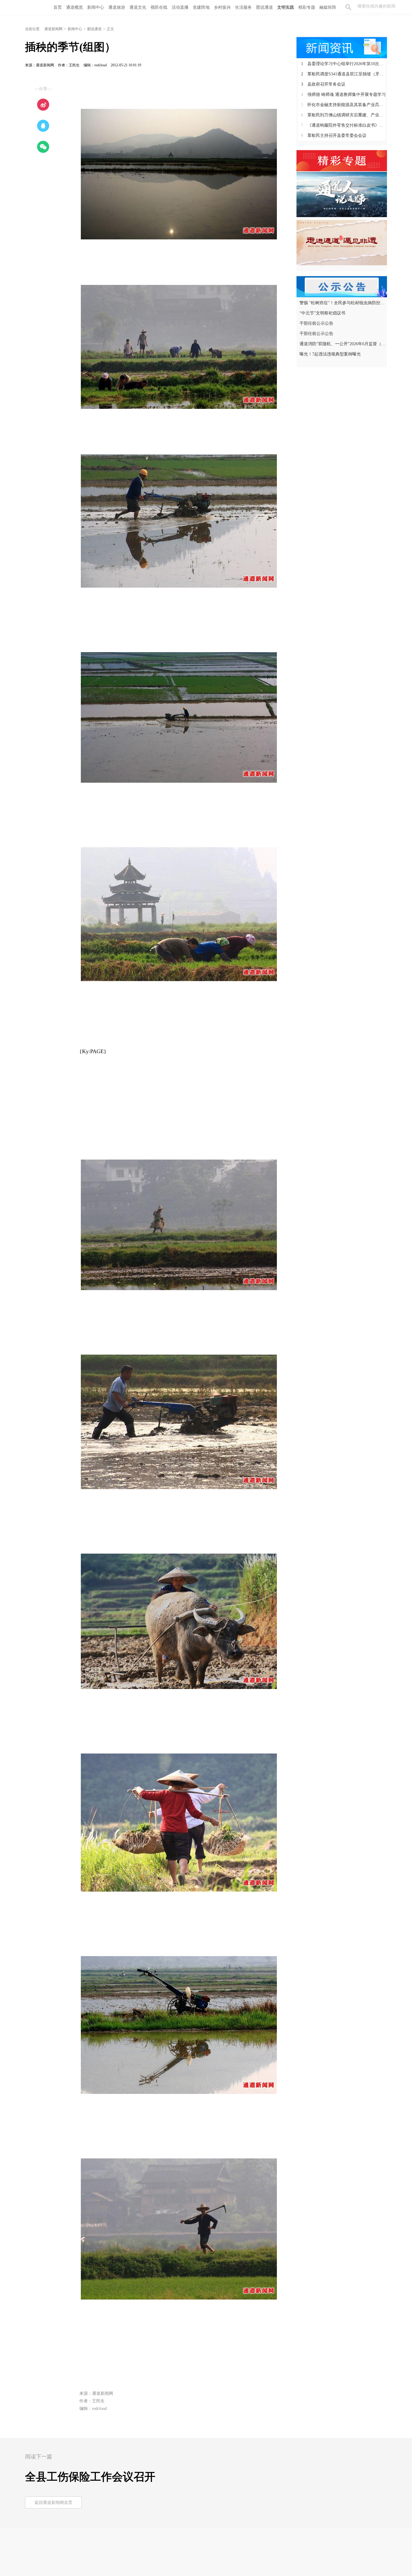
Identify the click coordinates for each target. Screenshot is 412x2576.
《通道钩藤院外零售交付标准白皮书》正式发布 (344, 125)
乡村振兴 (222, 7)
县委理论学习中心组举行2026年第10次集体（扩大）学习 (344, 64)
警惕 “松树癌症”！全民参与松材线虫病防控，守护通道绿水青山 (342, 303)
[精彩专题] (342, 160)
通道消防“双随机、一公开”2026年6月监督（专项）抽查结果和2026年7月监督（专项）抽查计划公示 (342, 344)
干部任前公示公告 (316, 323)
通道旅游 (117, 7)
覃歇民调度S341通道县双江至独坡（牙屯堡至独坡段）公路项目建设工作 (344, 74)
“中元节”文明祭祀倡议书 (322, 313)
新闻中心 (96, 7)
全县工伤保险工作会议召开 (90, 2477)
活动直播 (180, 7)
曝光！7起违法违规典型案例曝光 (330, 354)
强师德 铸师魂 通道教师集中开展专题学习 (343, 95)
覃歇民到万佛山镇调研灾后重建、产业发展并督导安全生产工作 (344, 115)
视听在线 (159, 7)
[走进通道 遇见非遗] (342, 242)
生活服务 (243, 7)
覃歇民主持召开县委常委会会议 (334, 136)
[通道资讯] (342, 47)
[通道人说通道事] (342, 194)
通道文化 (138, 7)
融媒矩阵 (328, 7)
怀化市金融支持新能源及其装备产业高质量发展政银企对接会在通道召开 (344, 105)
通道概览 (74, 7)
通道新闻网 (53, 29)
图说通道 (265, 7)
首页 (58, 7)
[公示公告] (342, 286)
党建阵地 (201, 7)
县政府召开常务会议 (323, 84)
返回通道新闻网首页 (53, 2503)
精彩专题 (307, 7)
